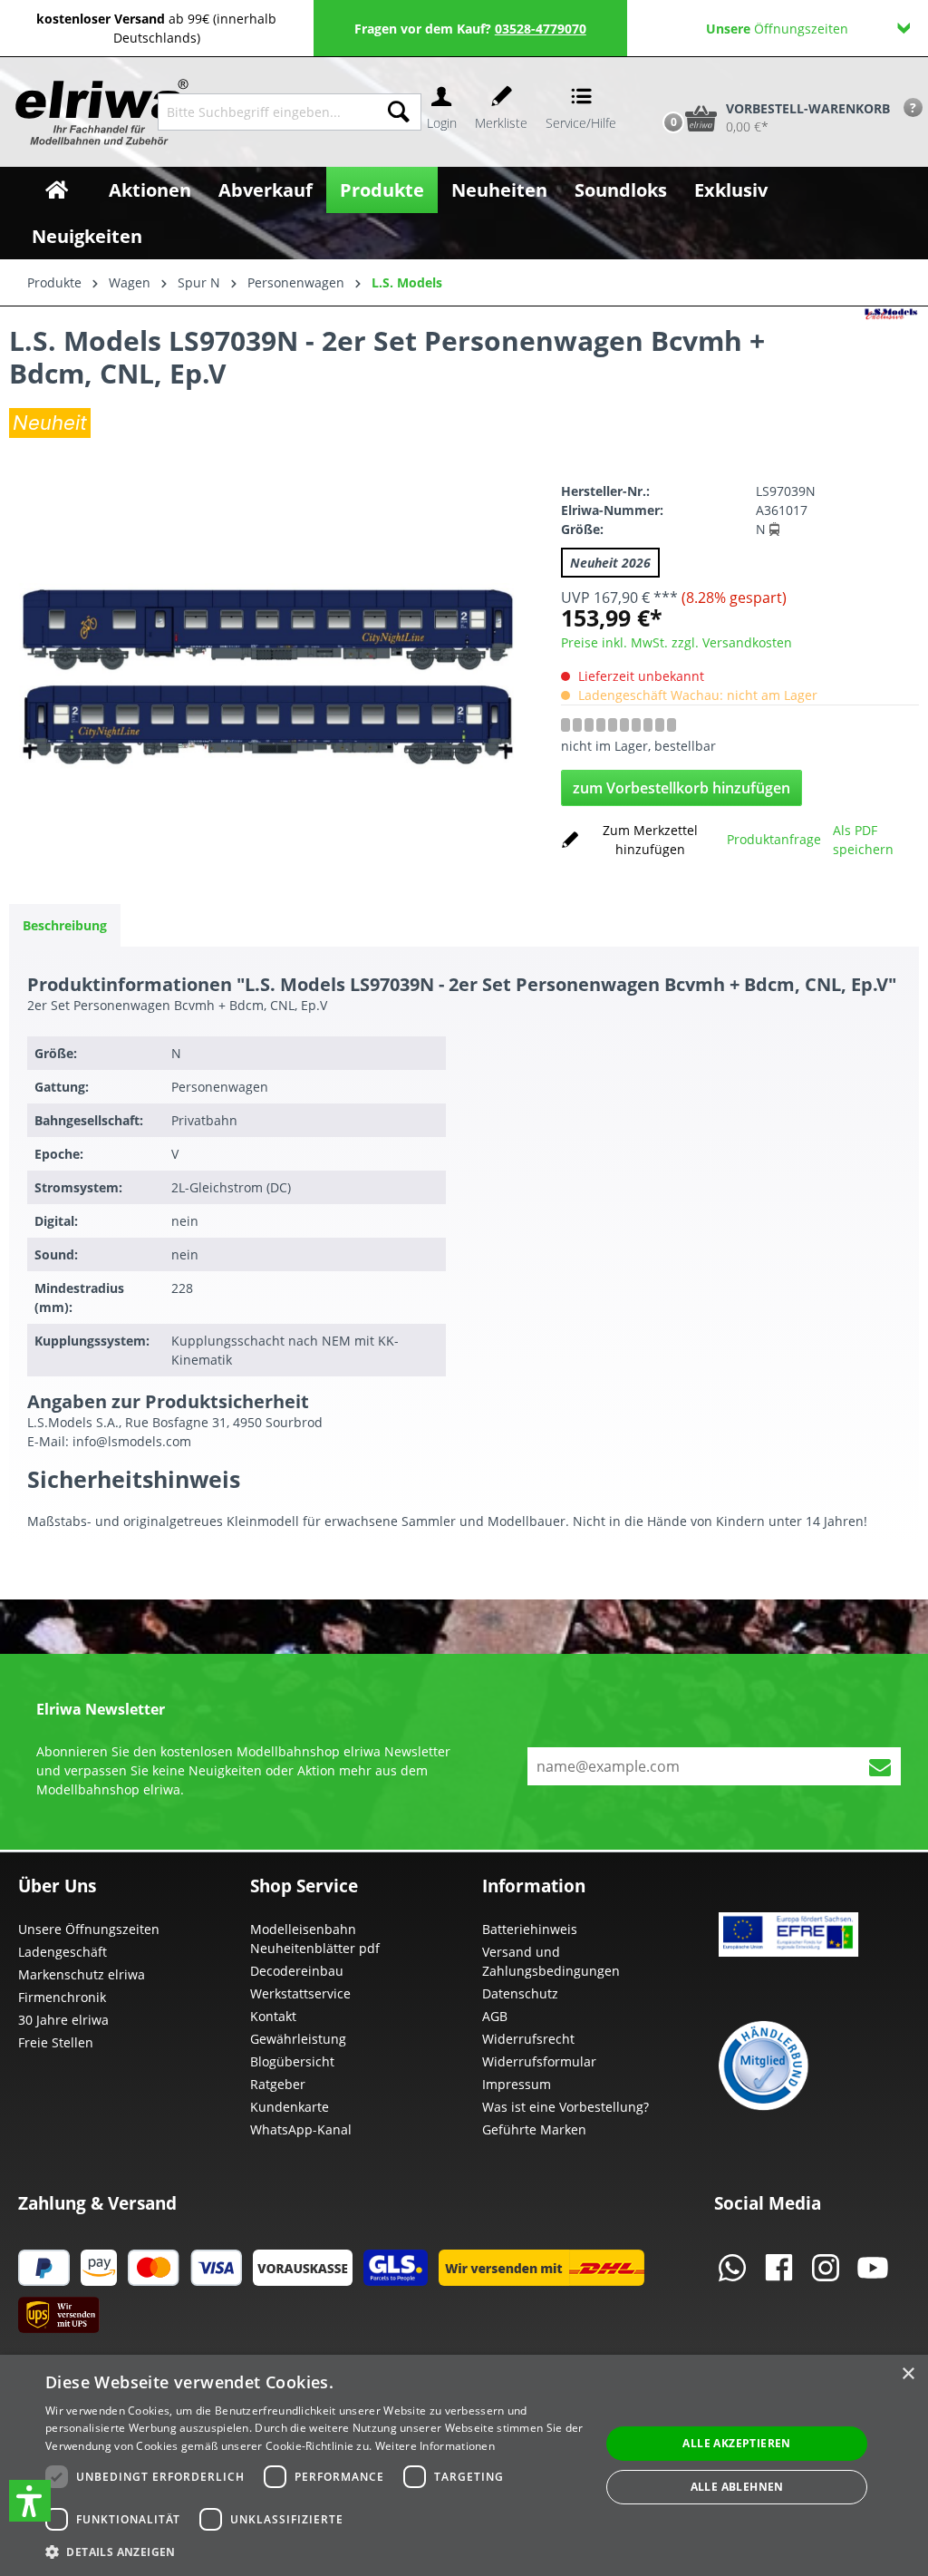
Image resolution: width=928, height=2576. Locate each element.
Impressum (517, 2084)
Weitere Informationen (435, 2446)
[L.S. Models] (891, 376)
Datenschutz (520, 1993)
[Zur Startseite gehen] (85, 112)
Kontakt (273, 2016)
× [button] (908, 2374)
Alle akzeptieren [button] (736, 2443)
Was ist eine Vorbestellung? (565, 2107)
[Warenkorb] (654, 87)
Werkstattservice (300, 1993)
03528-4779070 (541, 29)
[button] (30, 2501)
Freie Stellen (56, 2042)
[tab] (65, 925)
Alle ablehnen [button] (737, 2487)
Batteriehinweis (530, 1929)
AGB (495, 2016)
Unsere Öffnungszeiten (89, 1929)
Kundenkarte (290, 2107)
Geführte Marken (534, 2129)
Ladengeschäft (63, 1952)
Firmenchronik (62, 1997)
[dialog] (464, 2465)
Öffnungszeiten (777, 29)
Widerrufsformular (539, 2061)
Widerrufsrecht (528, 2039)
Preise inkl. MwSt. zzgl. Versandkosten (677, 642)
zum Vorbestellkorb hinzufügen (681, 788)
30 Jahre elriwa (63, 2020)
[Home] (57, 190)
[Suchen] (399, 112)
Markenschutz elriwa (82, 1974)
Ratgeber (278, 2084)
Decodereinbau (297, 1971)
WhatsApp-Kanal (301, 2129)
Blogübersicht (292, 2061)
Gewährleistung (298, 2039)
